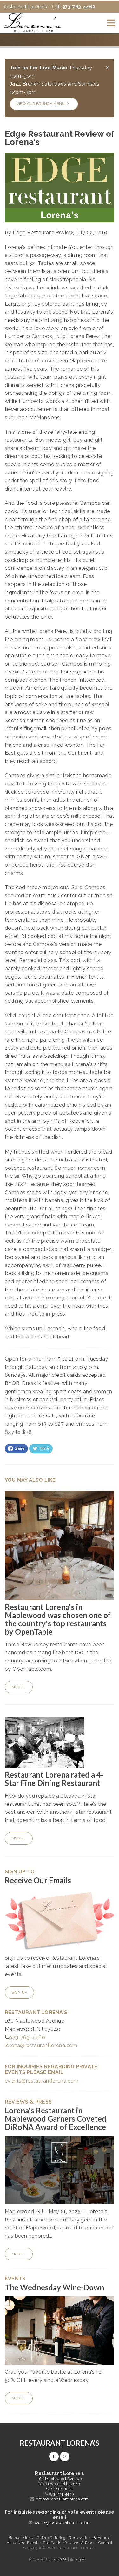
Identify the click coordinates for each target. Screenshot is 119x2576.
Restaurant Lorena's (60, 2443)
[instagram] (65, 2456)
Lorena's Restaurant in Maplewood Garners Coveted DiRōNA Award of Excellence (56, 2119)
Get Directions (60, 2489)
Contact (105, 2543)
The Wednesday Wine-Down (54, 2287)
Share (19, 1448)
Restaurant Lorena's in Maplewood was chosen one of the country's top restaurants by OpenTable (58, 1619)
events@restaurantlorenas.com (62, 2523)
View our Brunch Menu (41, 104)
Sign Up (19, 1992)
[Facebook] (54, 2456)
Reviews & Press (80, 2543)
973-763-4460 (27, 2037)
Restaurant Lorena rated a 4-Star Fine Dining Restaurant (54, 1779)
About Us (16, 2543)
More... (19, 1687)
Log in (80, 2559)
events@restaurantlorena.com (42, 2081)
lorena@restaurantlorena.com (41, 2045)
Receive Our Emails (38, 1880)
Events (34, 2543)
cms (59, 2559)
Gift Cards (53, 2543)
